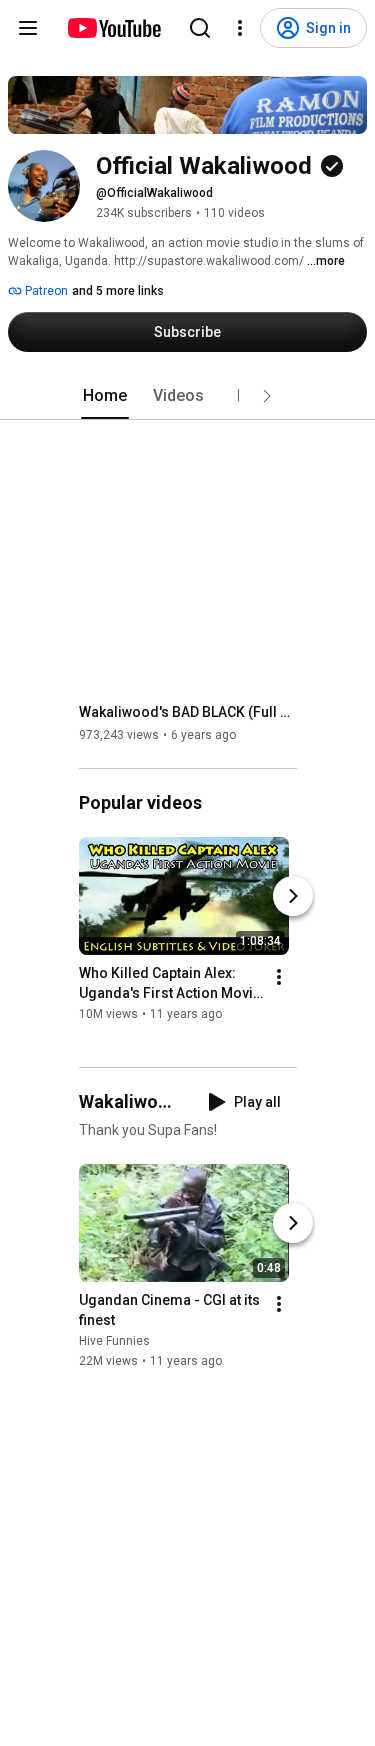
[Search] (200, 28)
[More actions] (279, 977)
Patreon (45, 291)
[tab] (105, 396)
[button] (267, 396)
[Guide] (28, 28)
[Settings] (240, 28)
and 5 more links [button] (118, 291)
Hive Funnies (114, 1341)
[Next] (293, 896)
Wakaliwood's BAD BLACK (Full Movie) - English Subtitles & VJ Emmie (188, 712)
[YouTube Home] (113, 28)
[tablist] (188, 396)
